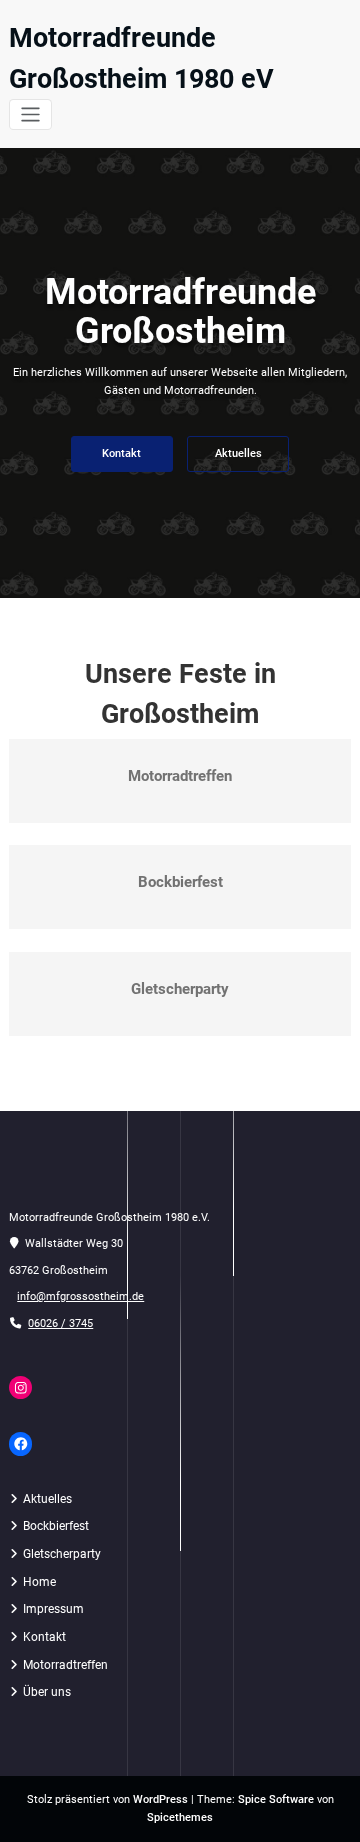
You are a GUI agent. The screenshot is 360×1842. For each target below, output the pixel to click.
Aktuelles (238, 453)
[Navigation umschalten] (30, 114)
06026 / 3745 (60, 1323)
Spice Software (276, 1799)
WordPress (160, 1799)
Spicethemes (180, 1817)
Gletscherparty (180, 989)
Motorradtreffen (180, 776)
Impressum (53, 1609)
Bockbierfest (180, 882)
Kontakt (121, 453)
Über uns (47, 1692)
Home (39, 1582)
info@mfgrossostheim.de (80, 1296)
